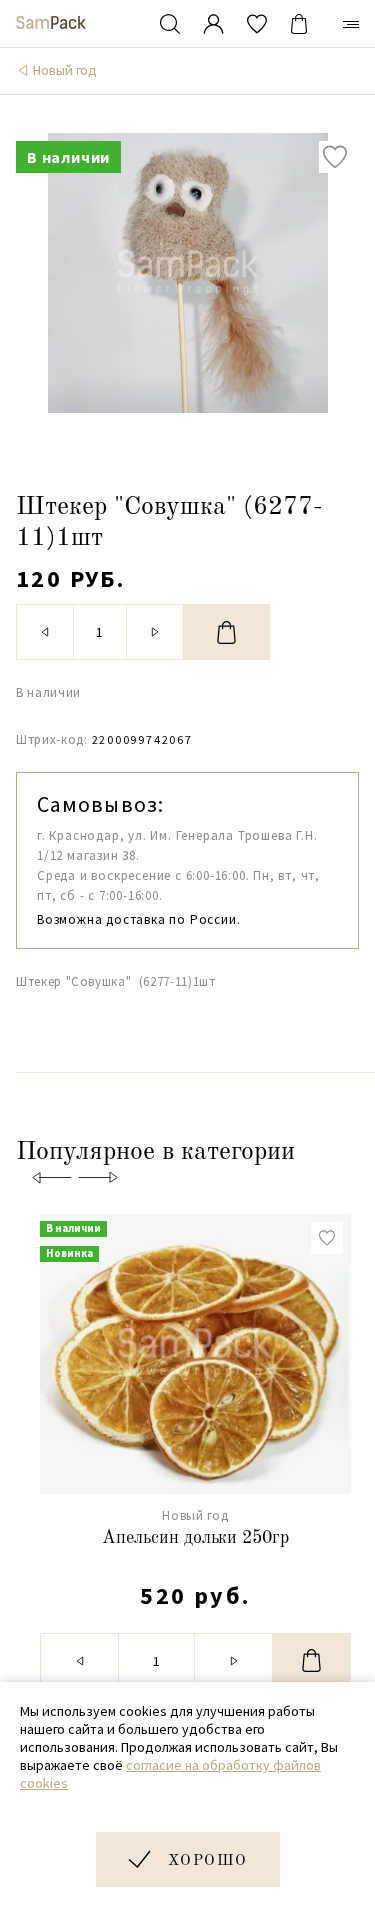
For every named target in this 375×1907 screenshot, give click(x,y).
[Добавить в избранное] (335, 157)
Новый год (65, 70)
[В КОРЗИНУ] (227, 632)
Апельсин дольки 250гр (195, 1538)
